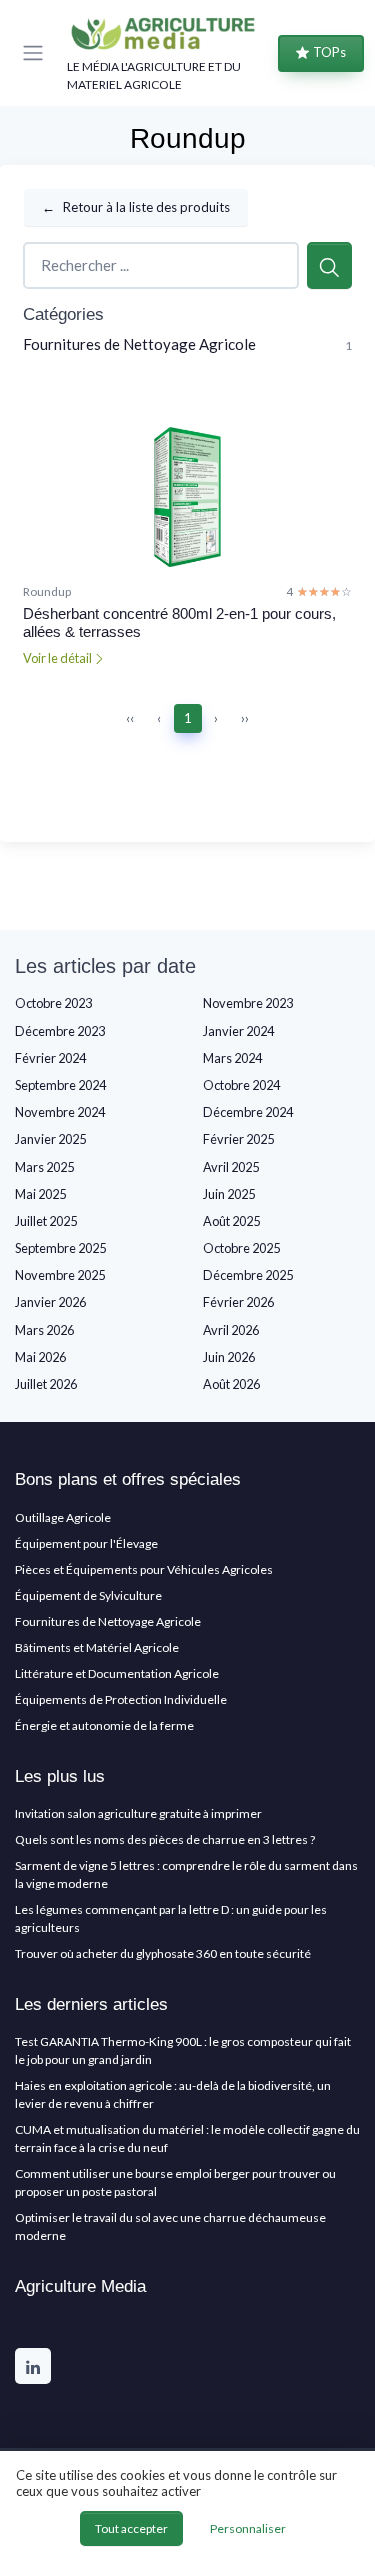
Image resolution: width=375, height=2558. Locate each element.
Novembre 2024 (60, 1112)
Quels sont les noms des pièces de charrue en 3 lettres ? (165, 1839)
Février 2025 (238, 1139)
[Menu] (37, 53)
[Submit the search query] (329, 265)
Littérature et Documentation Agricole (117, 1673)
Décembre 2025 (248, 1275)
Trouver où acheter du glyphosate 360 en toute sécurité (163, 1953)
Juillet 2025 (46, 1221)
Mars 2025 (44, 1167)
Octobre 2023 (53, 1003)
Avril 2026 (231, 1330)
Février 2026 (238, 1302)
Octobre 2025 (241, 1248)
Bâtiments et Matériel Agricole (97, 1647)
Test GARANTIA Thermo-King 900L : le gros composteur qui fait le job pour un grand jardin (183, 2050)
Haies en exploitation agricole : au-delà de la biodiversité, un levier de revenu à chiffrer (173, 2094)
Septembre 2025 (60, 1248)
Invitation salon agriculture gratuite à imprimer (138, 1813)
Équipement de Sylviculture (88, 1595)
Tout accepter (131, 2528)
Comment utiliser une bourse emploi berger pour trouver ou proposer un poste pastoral (175, 2182)
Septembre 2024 (60, 1085)
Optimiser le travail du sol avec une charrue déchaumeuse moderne (170, 2226)
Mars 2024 (232, 1058)
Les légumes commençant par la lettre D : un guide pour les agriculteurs (171, 1918)
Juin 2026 (229, 1357)
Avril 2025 (231, 1167)
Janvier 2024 (238, 1031)
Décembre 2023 (60, 1031)
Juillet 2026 (46, 1384)
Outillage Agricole (63, 1517)
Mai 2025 (40, 1194)
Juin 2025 (229, 1194)
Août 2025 (231, 1221)
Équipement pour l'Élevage (86, 1543)
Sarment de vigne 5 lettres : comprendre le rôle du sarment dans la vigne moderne (186, 1874)
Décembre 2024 (248, 1112)
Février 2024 (50, 1058)
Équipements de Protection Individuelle (121, 1699)
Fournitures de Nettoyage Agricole (139, 344)
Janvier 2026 (50, 1302)
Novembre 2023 (248, 1003)
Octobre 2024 (241, 1085)
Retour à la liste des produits (136, 207)
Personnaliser (248, 2528)
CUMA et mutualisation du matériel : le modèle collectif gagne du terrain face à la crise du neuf (187, 2138)
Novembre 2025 (60, 1275)
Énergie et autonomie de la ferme (104, 1725)
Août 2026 (231, 1384)
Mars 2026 (44, 1330)
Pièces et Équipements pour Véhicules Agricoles (144, 1569)
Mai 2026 (40, 1357)
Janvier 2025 (50, 1139)
